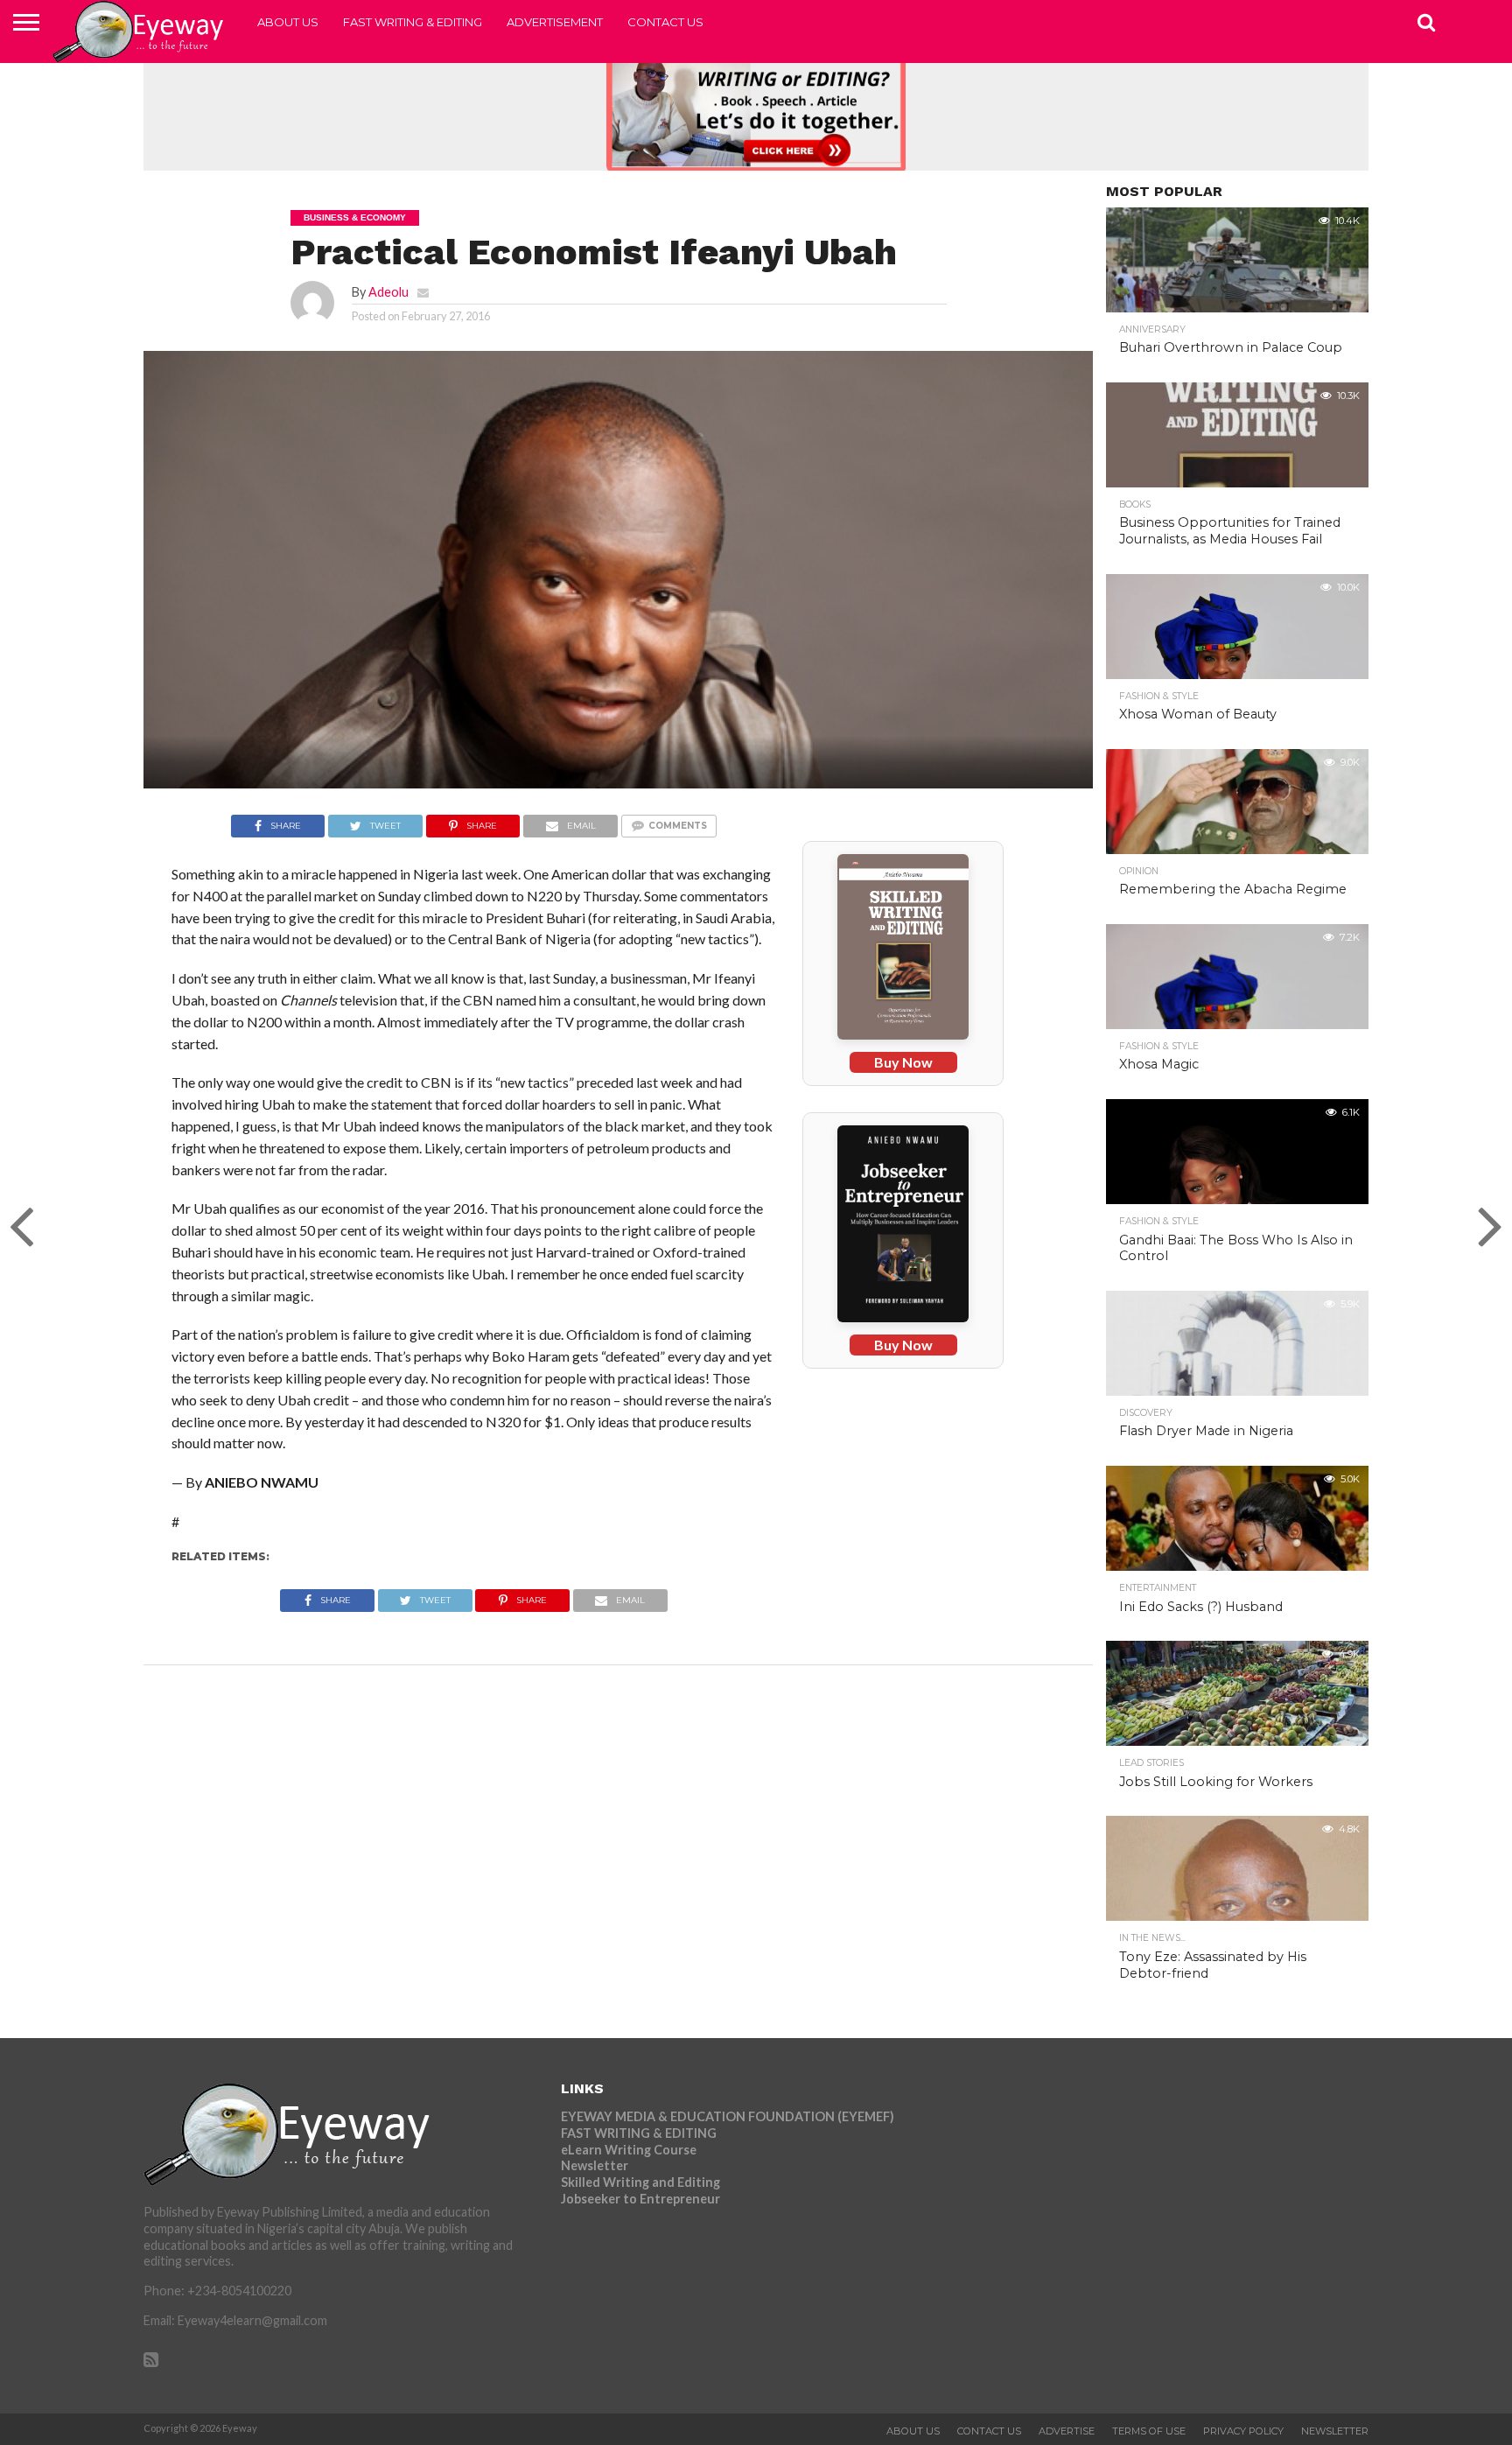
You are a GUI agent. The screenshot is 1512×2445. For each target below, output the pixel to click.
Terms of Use (1149, 2431)
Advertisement (555, 22)
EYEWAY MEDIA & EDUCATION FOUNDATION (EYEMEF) (728, 2116)
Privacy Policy (1243, 2431)
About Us (288, 22)
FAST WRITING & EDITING (413, 22)
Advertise (1067, 2431)
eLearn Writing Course (629, 2150)
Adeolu (388, 292)
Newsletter (595, 2165)
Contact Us (665, 22)
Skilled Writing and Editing (640, 2182)
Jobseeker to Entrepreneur (640, 2199)
